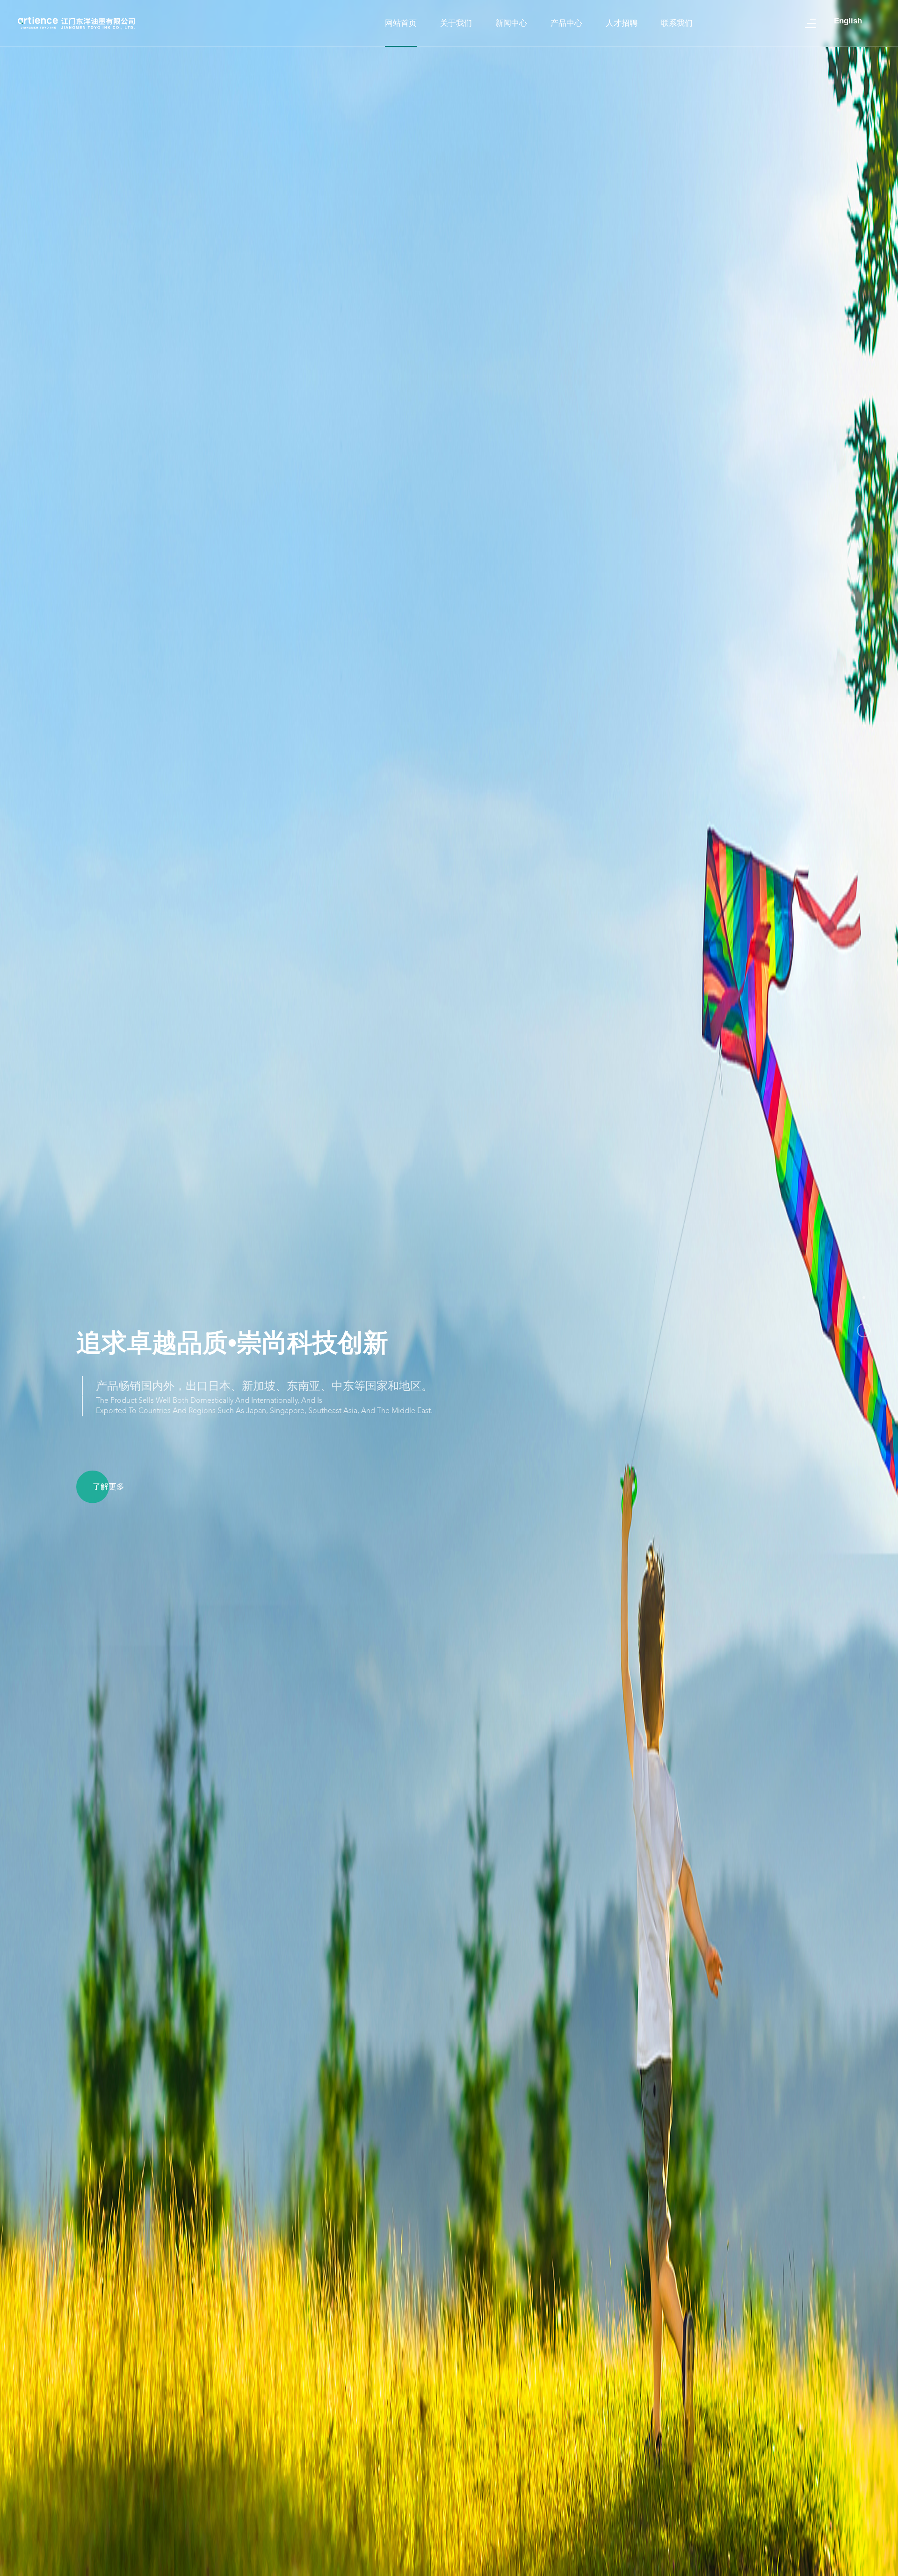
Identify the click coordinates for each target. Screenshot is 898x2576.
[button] (864, 1298)
